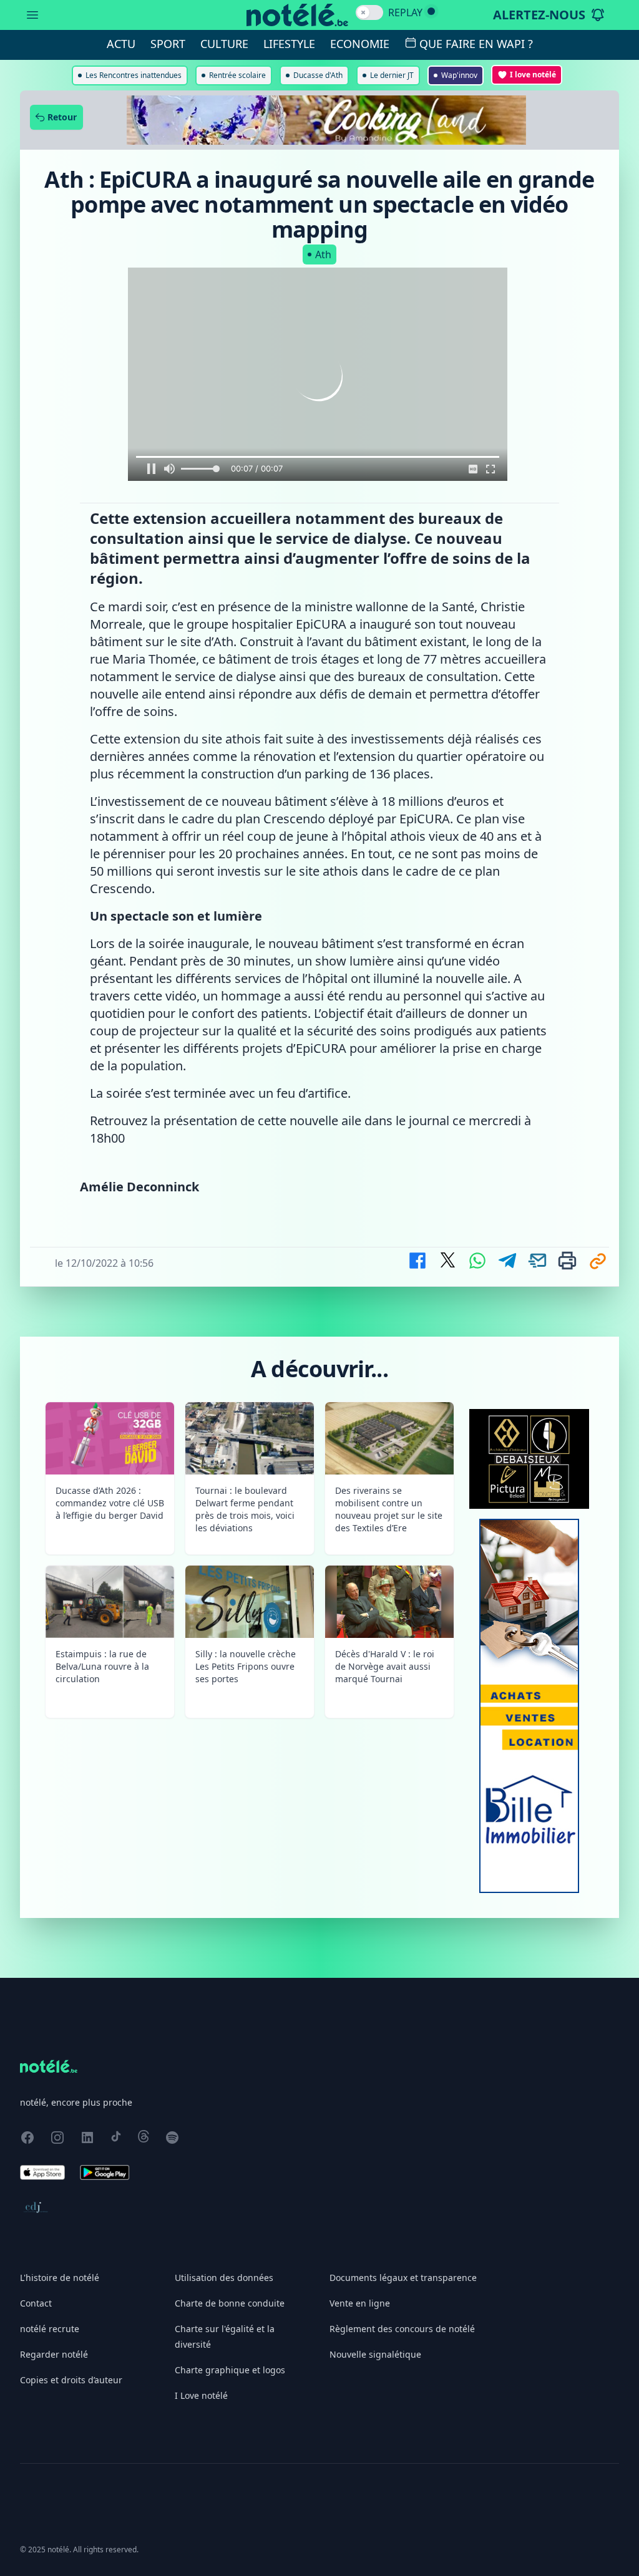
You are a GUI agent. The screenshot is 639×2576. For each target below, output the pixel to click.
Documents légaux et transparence (403, 2278)
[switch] (369, 12)
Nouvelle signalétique (375, 2354)
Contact (36, 2303)
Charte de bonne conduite (230, 2303)
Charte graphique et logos (230, 2370)
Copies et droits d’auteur (71, 2380)
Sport (168, 44)
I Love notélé (201, 2395)
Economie (360, 44)
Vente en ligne (360, 2303)
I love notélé (533, 75)
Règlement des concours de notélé (402, 2329)
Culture (224, 44)
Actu (121, 44)
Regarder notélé (54, 2354)
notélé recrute (50, 2329)
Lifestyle (289, 44)
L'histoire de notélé (60, 2278)
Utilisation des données (224, 2278)
